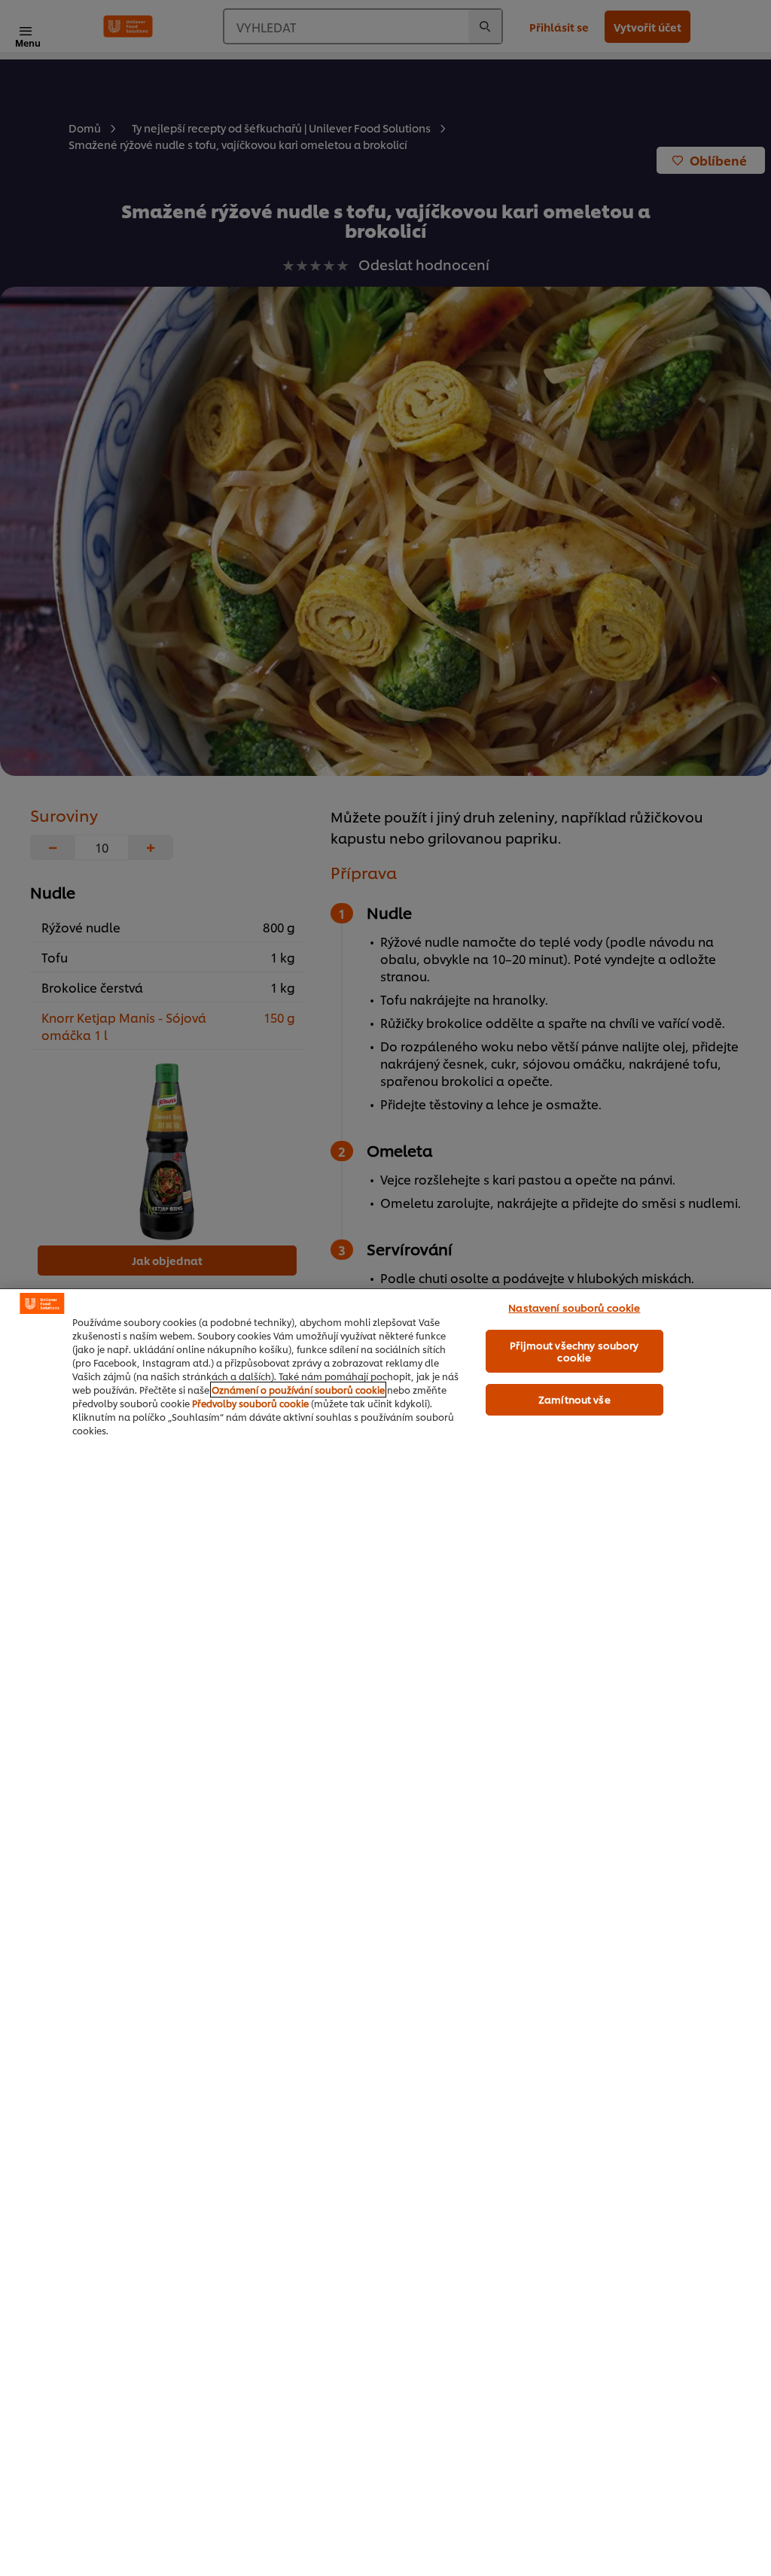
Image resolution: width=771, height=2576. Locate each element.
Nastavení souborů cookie (574, 1307)
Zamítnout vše (574, 1399)
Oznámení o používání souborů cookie (298, 1390)
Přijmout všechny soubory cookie (574, 1351)
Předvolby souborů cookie (250, 1403)
